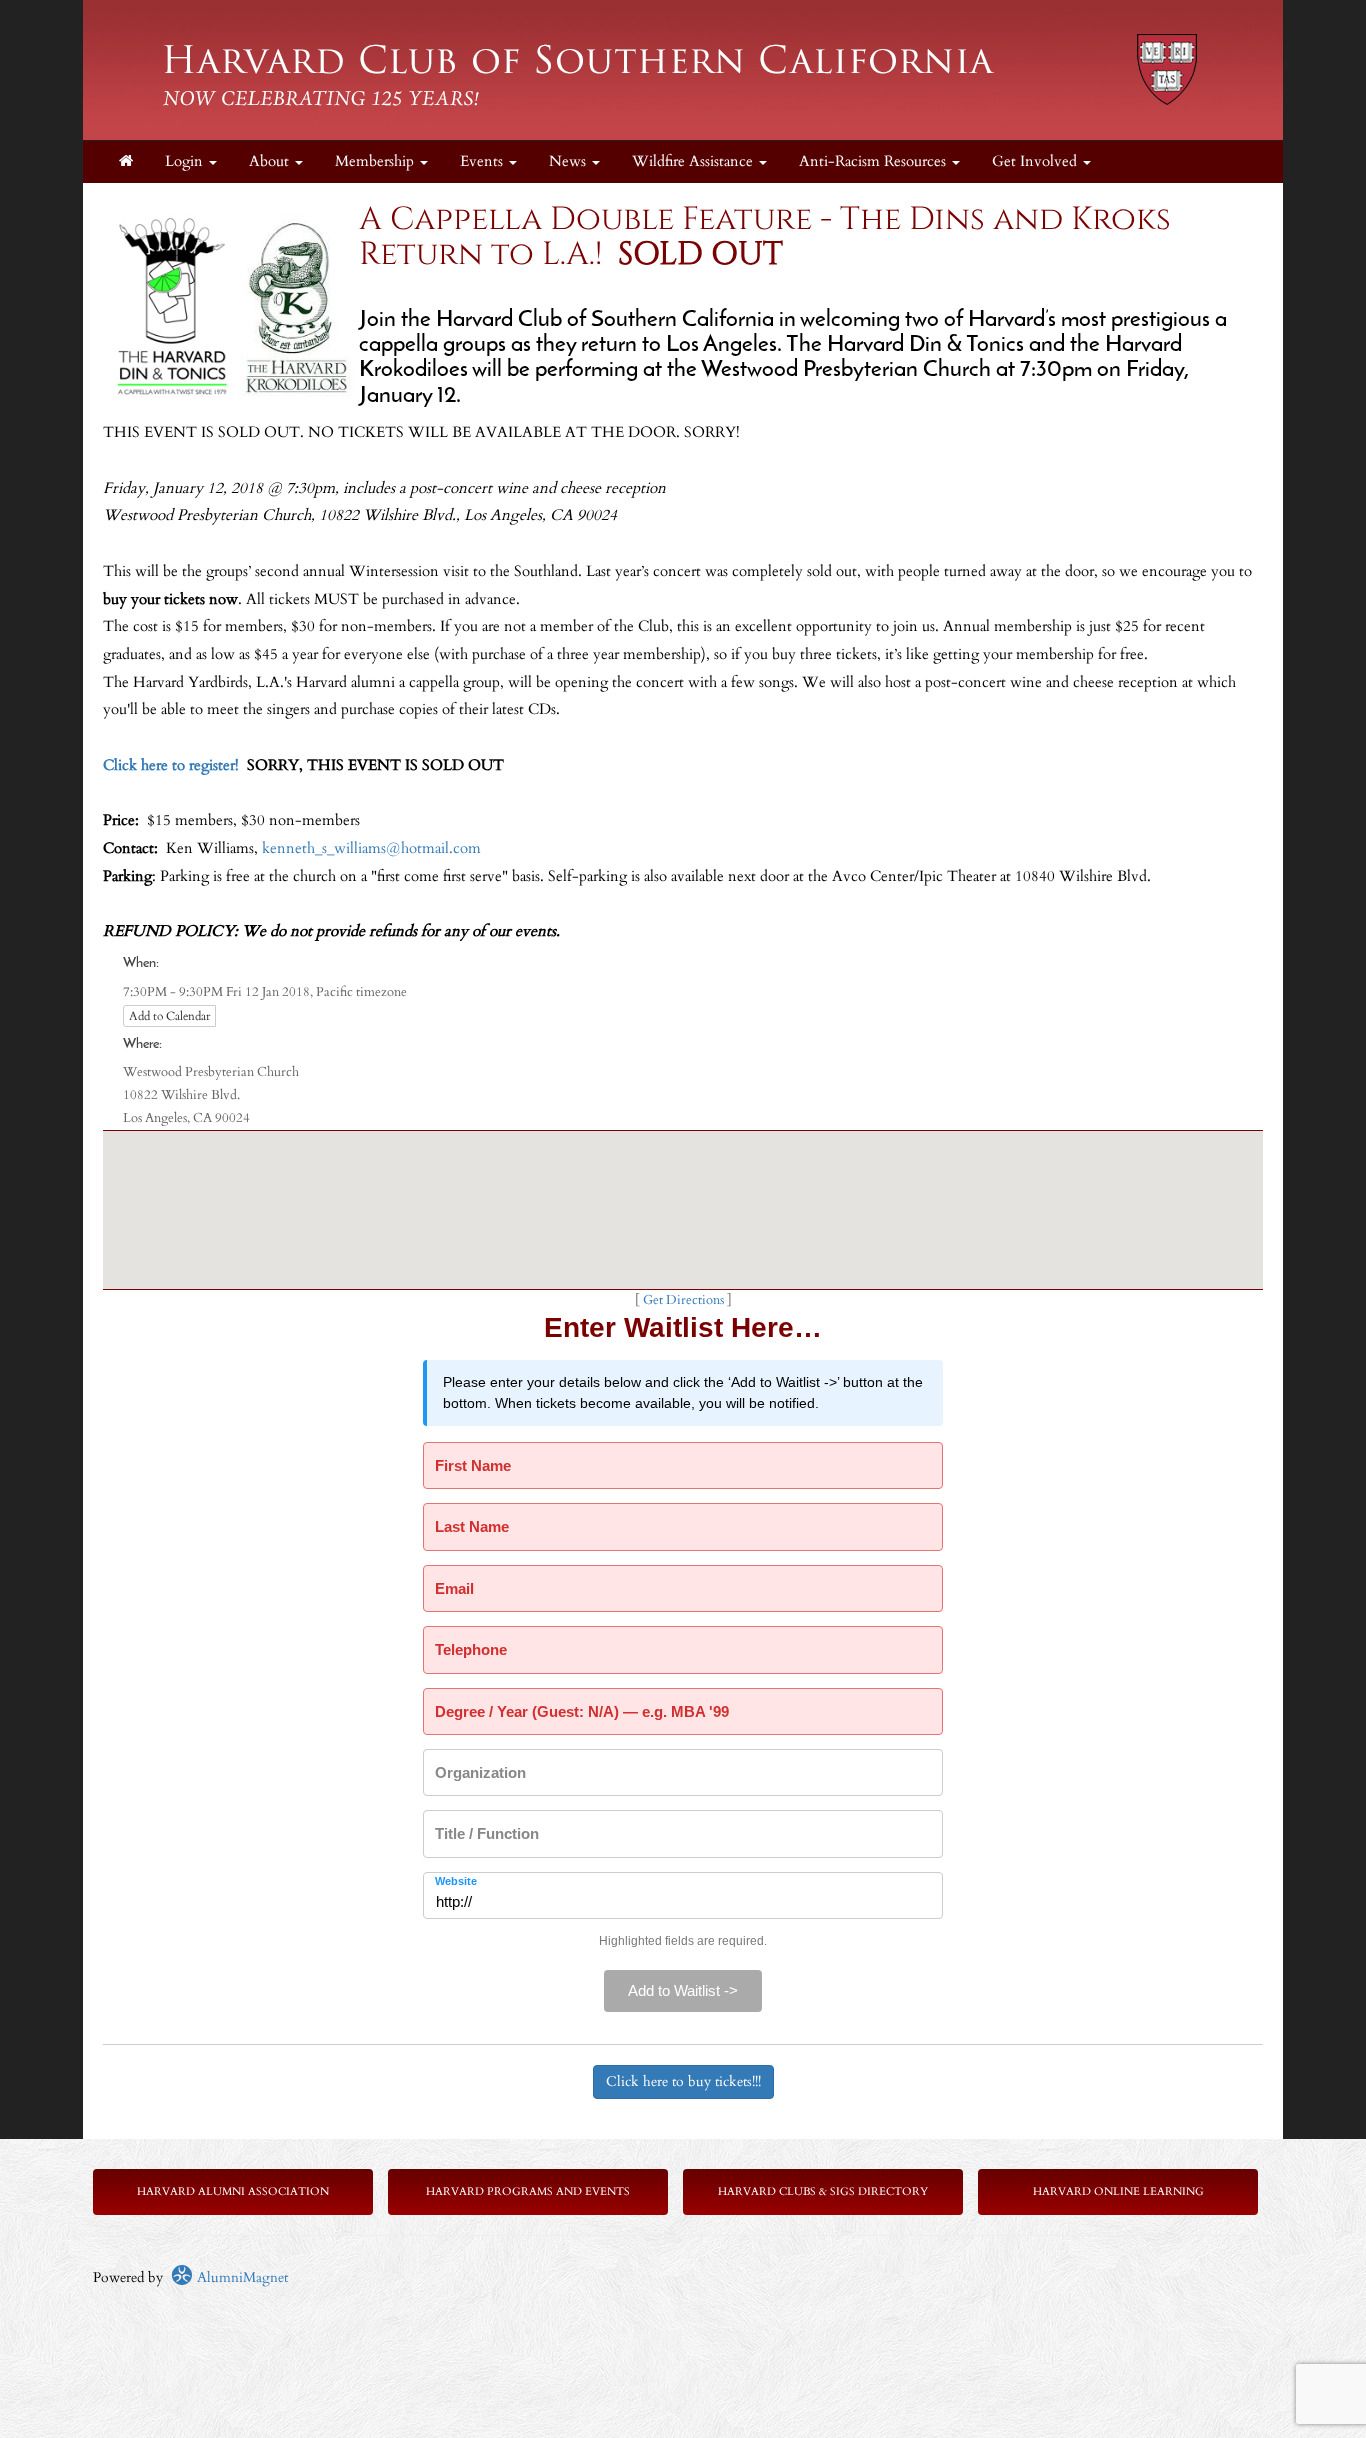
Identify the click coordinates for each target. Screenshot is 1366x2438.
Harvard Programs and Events (528, 2191)
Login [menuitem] (186, 161)
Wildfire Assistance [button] (694, 161)
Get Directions (683, 1300)
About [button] (271, 161)
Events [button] (483, 161)
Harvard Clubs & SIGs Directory (823, 2191)
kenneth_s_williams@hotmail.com (371, 848)
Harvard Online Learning (1118, 2191)
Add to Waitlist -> (683, 1990)
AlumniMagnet (240, 2277)
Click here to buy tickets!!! (683, 2081)
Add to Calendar (169, 1016)
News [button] (569, 161)
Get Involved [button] (1036, 161)
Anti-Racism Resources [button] (874, 161)
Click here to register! (171, 765)
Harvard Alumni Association (233, 2191)
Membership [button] (376, 161)
